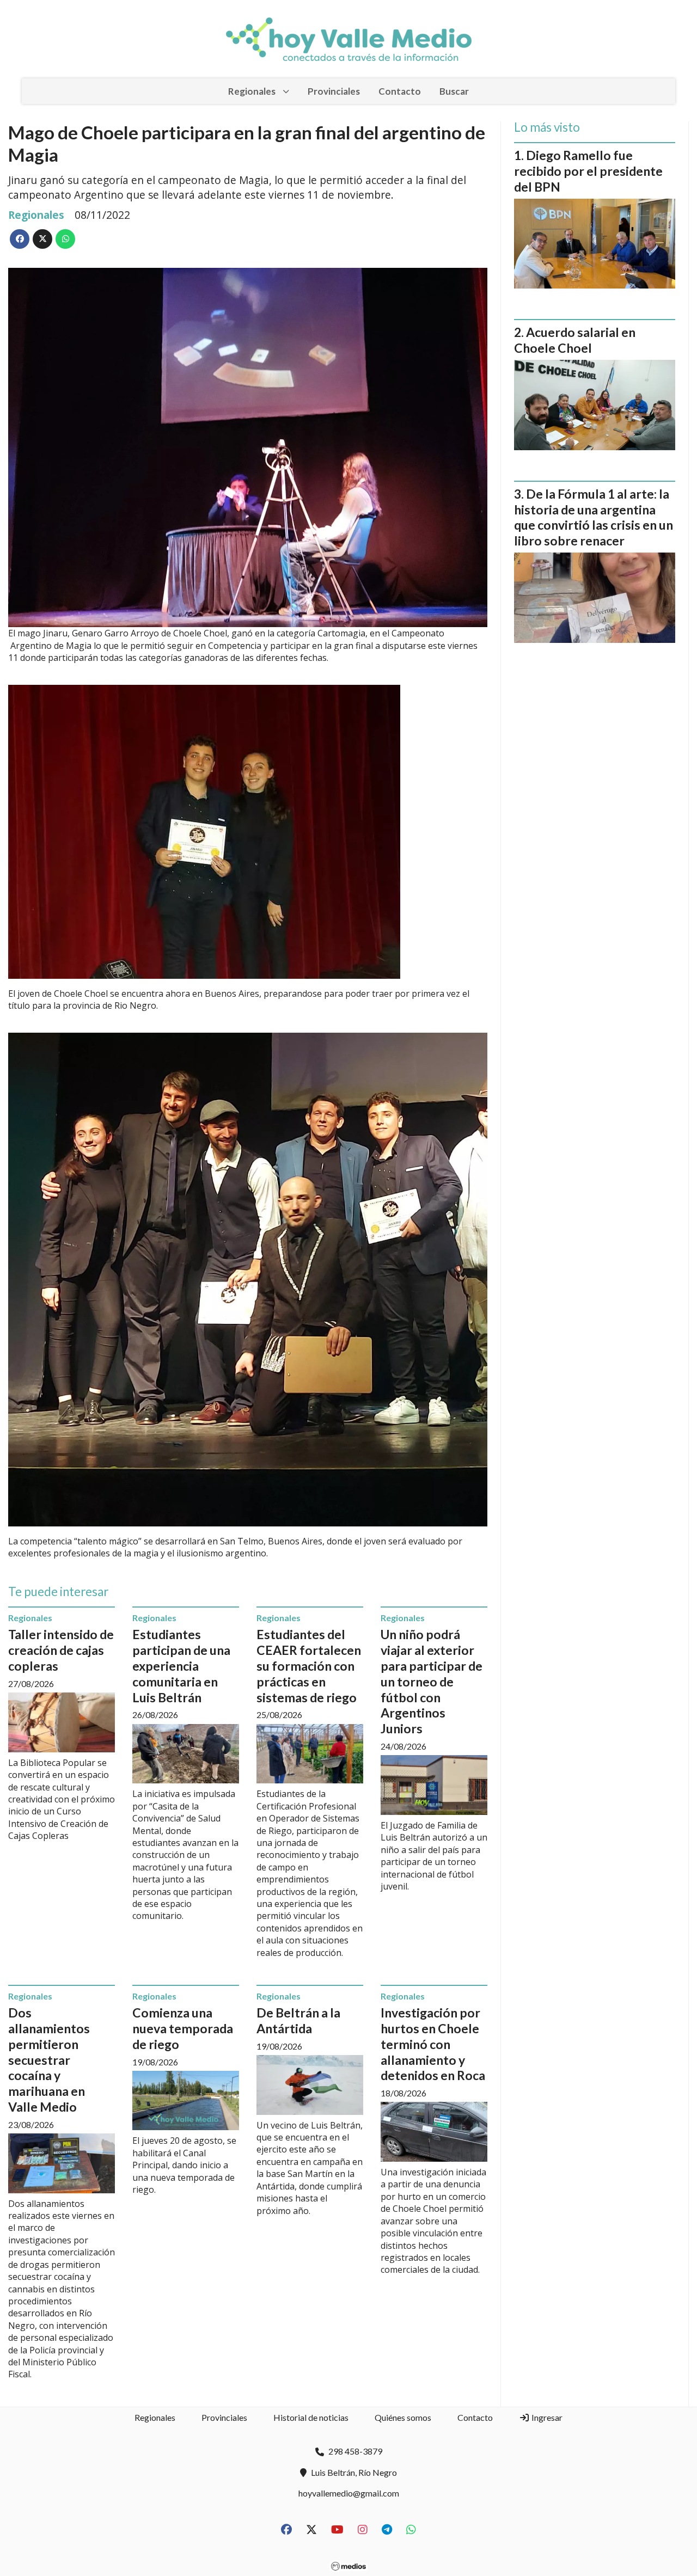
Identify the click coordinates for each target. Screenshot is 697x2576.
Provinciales (334, 91)
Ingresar (546, 2417)
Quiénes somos (403, 2417)
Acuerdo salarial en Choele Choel (575, 340)
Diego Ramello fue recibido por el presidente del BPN (588, 171)
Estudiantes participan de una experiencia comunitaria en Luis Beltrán (181, 1666)
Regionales (252, 91)
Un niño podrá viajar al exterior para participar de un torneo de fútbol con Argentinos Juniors (432, 1681)
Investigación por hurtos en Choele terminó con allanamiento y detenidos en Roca (433, 2044)
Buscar (454, 91)
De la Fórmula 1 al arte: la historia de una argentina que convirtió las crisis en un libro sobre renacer (594, 517)
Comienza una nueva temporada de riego (183, 2028)
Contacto (400, 91)
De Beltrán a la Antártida (298, 2020)
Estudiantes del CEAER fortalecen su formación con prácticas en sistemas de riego (309, 1666)
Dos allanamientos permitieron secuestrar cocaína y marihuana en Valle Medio (49, 2060)
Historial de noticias (311, 2417)
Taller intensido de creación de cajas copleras (61, 1650)
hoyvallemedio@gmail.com (349, 2493)
